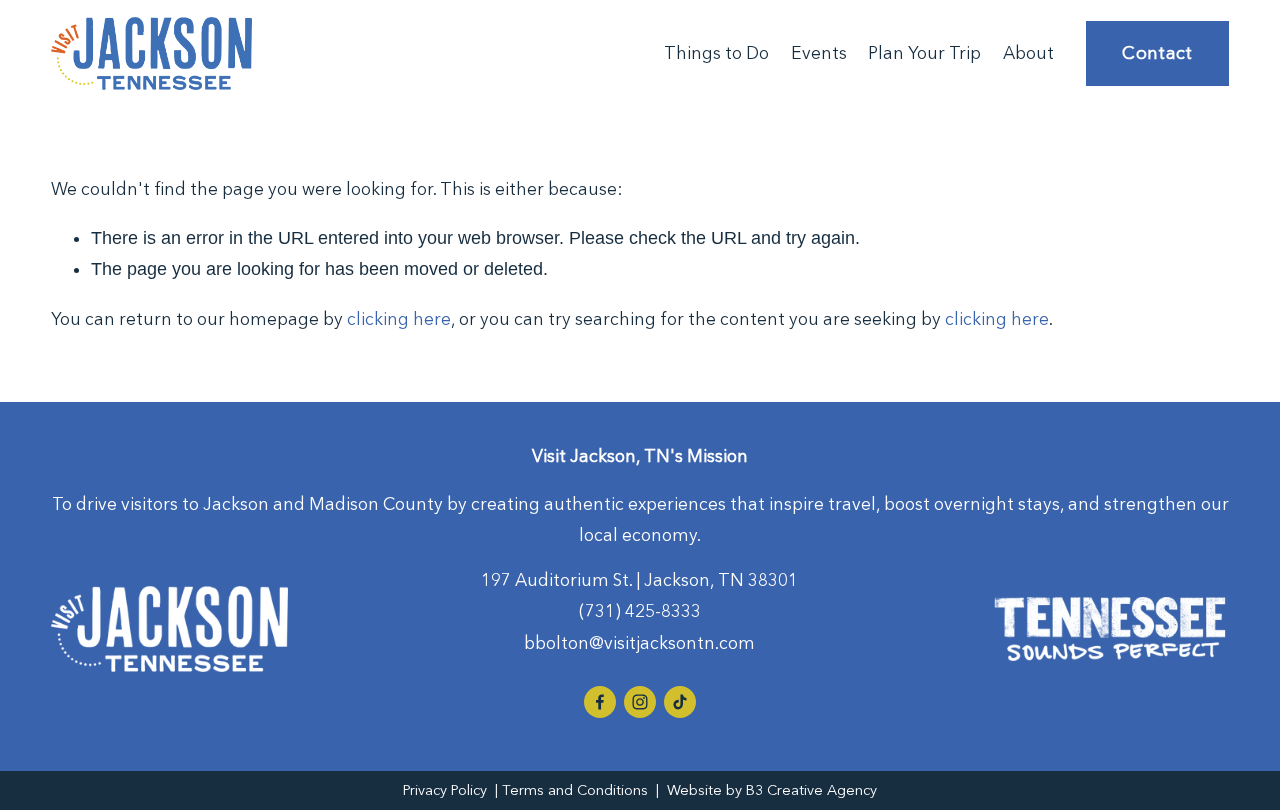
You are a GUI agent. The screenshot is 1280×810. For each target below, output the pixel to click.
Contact (1157, 53)
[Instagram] (640, 702)
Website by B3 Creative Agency (772, 790)
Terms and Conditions (575, 790)
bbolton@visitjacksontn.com (639, 642)
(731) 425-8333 (640, 610)
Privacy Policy (445, 790)
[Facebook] (600, 702)
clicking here (399, 318)
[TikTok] (680, 702)
